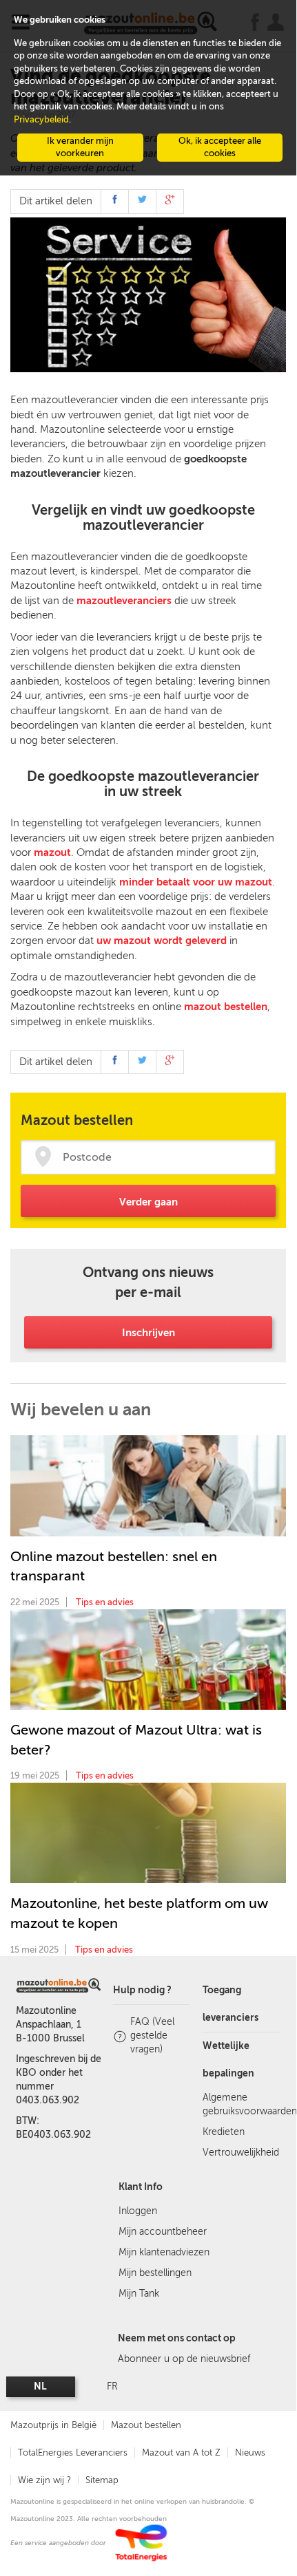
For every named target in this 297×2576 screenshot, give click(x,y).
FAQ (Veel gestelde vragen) (152, 2036)
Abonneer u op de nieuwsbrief (184, 2359)
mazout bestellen (226, 1007)
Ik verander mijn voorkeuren (80, 147)
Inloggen (138, 2211)
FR (112, 2386)
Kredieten (224, 2132)
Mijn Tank (139, 2294)
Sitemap (102, 2480)
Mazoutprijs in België (53, 2425)
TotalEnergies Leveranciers (73, 2452)
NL (40, 2386)
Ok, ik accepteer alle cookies (220, 147)
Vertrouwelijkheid (241, 2153)
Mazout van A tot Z (181, 2452)
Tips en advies (105, 1602)
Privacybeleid (41, 119)
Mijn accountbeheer (163, 2232)
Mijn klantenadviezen (164, 2252)
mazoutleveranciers (124, 601)
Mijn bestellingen (155, 2273)
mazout (52, 852)
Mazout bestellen (146, 2425)
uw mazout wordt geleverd (162, 941)
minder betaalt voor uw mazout (196, 882)
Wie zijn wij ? (44, 2480)
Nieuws (250, 2452)
